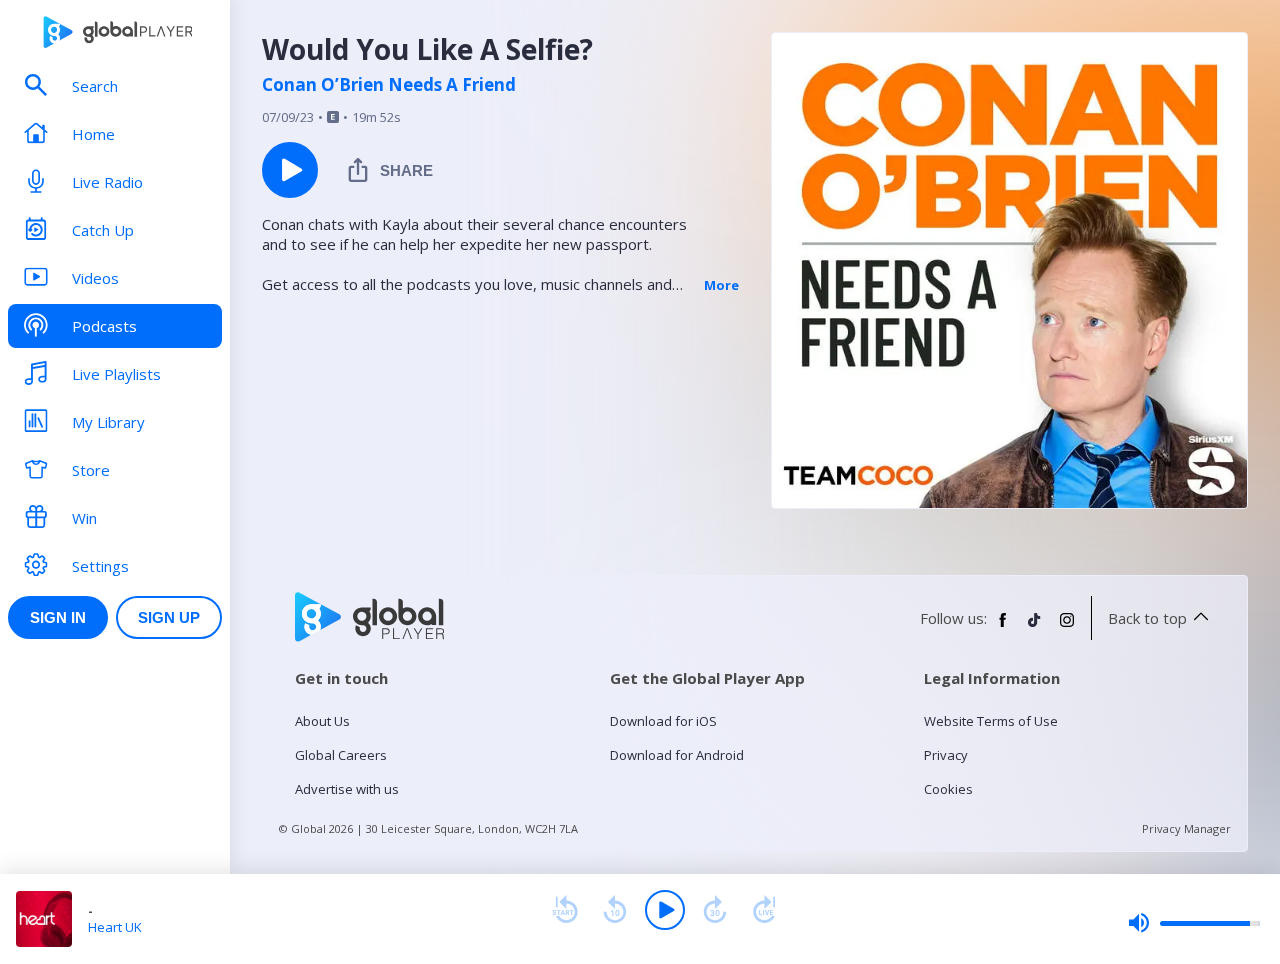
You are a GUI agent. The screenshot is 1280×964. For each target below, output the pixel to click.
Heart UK (115, 927)
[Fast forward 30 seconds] (715, 910)
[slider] (1194, 923)
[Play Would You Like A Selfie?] (290, 170)
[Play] (665, 910)
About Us (322, 721)
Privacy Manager (1186, 828)
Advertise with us (347, 789)
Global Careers (341, 755)
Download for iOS (663, 721)
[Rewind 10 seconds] (615, 910)
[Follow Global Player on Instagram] (1067, 628)
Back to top (1147, 618)
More (721, 285)
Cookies (948, 789)
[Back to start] (565, 910)
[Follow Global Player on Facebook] (1003, 628)
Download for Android (677, 755)
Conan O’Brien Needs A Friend (389, 85)
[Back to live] (765, 910)
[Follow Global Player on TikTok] (1035, 628)
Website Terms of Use (991, 721)
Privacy (946, 755)
